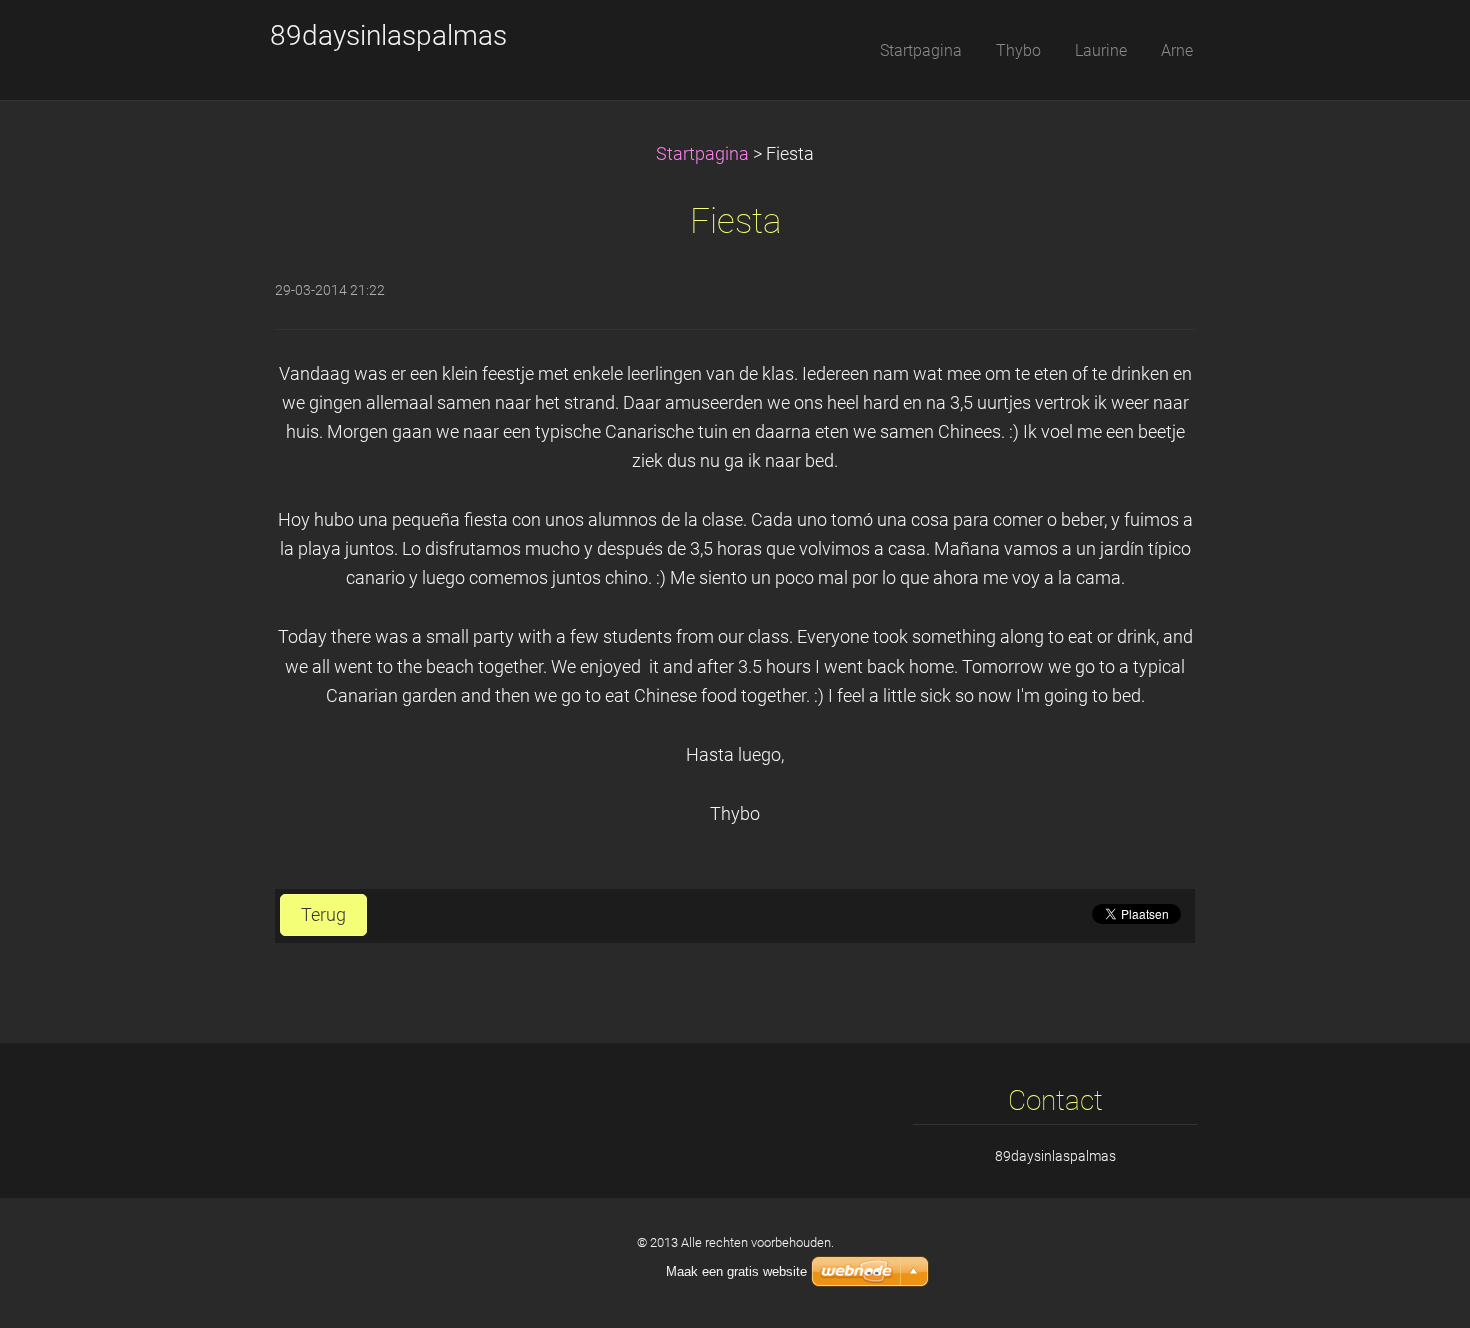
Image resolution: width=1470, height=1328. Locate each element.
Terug (323, 915)
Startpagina (702, 154)
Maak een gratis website (736, 1271)
